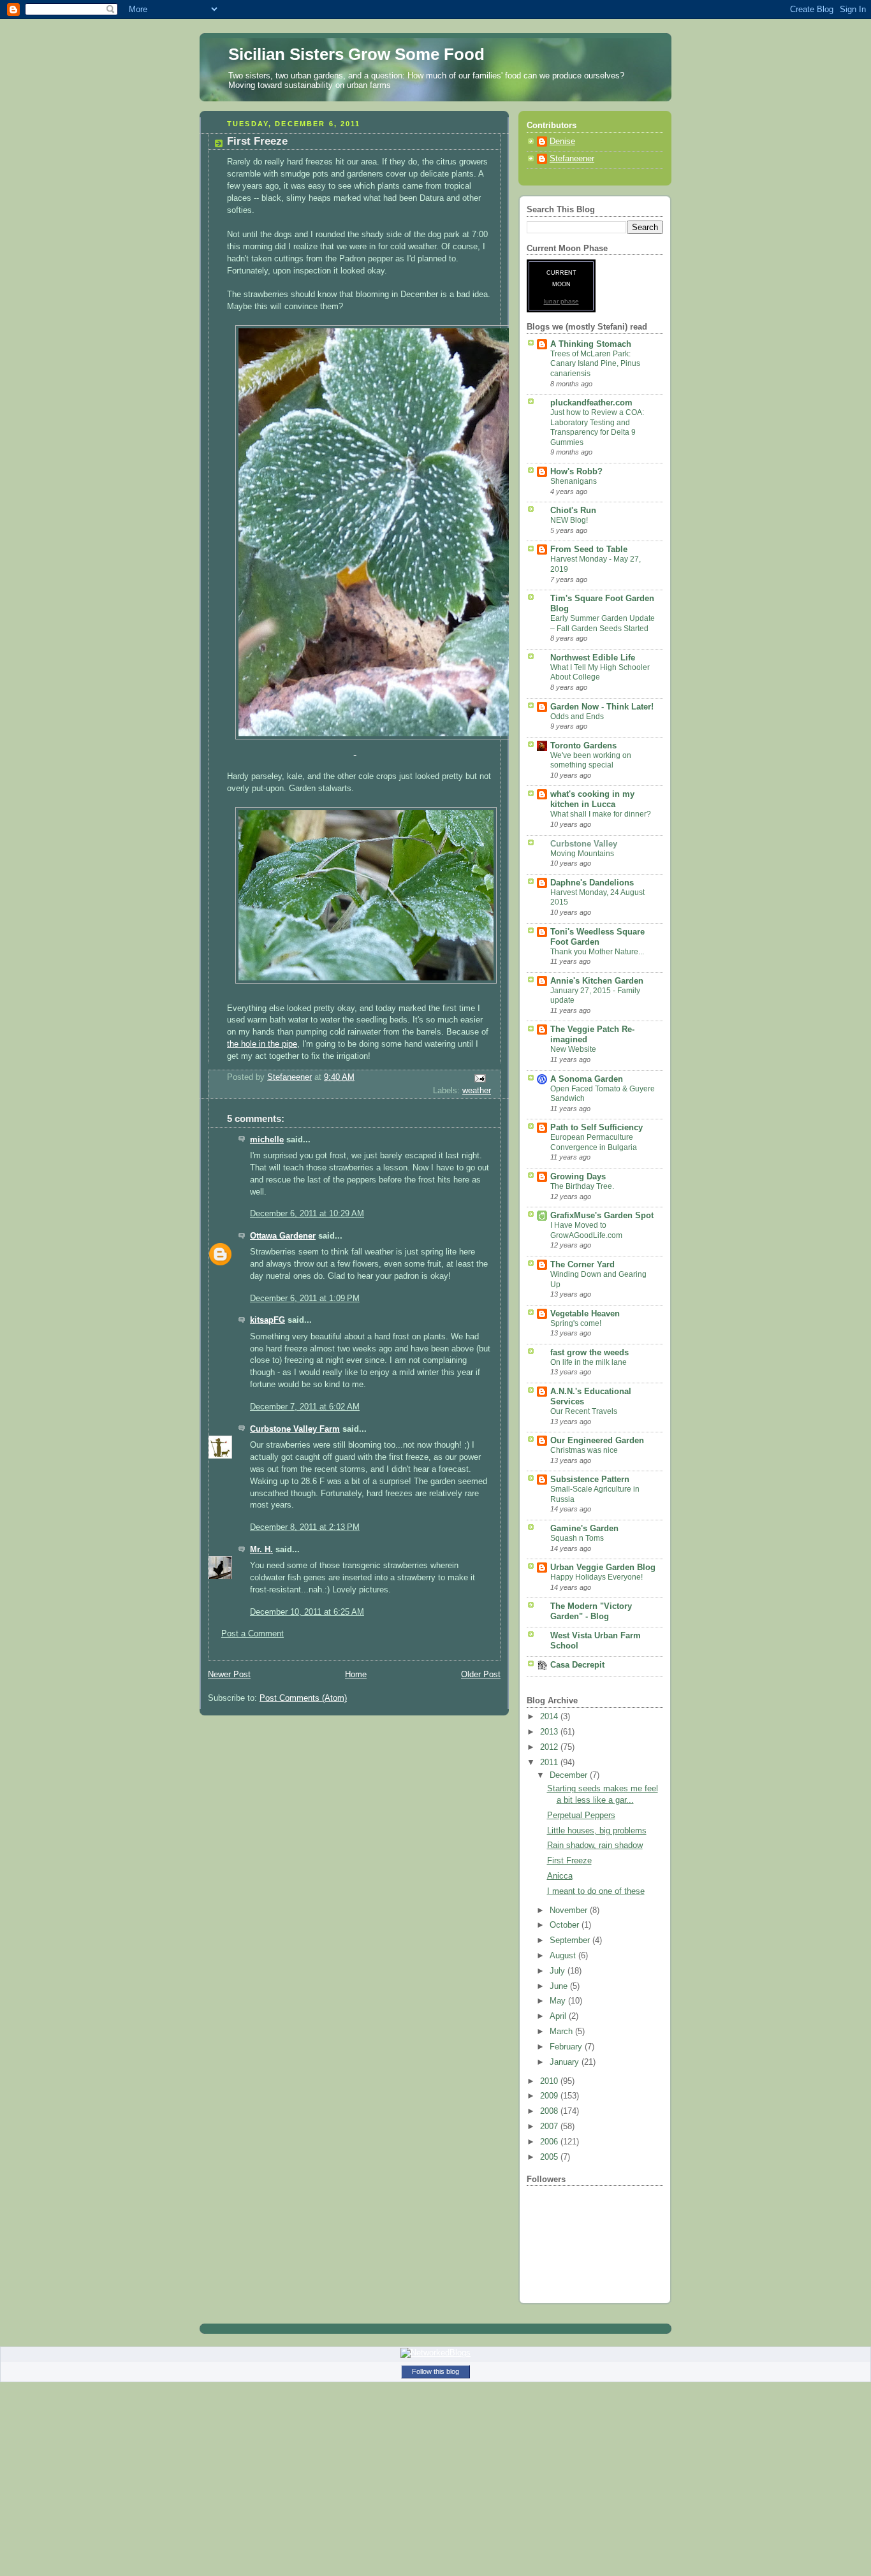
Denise (562, 142)
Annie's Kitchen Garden (597, 981)
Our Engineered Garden (597, 1441)
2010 (550, 2081)
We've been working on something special (591, 760)
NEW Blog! (569, 520)
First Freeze (569, 1861)
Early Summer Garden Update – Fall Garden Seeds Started (603, 623)
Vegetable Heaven (585, 1314)
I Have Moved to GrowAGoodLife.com (586, 1230)
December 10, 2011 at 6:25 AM (307, 1612)
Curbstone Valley (584, 844)
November (570, 1910)
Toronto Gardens (583, 746)
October (566, 1925)
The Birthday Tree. (582, 1186)
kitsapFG (267, 1320)
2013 (550, 1732)
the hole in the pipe (262, 1044)
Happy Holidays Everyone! (597, 1577)
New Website (573, 1049)
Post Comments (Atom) (303, 1698)
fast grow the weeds (589, 1353)
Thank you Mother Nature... (597, 952)
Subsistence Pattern (590, 1480)
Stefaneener (572, 159)
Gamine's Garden (584, 1529)
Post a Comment (253, 1634)
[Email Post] (479, 1077)
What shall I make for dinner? (601, 814)
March (562, 2032)
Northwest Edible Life (593, 658)
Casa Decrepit (577, 1665)
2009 (550, 2096)
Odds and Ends (577, 717)
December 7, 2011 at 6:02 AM (305, 1407)
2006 (550, 2142)
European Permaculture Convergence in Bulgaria (594, 1142)
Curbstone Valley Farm (295, 1429)
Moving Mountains (582, 854)
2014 (550, 1717)
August (564, 1956)
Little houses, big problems (597, 1831)
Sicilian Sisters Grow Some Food (356, 54)
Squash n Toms (577, 1538)
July (559, 1971)
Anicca (560, 1876)
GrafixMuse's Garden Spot (602, 1216)
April (559, 2016)
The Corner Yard (582, 1265)
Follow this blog (435, 2371)
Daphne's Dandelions (592, 883)
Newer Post (229, 1675)
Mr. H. (261, 1550)
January (566, 2062)
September (571, 1940)
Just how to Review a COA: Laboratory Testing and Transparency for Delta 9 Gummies (597, 427)
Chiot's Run (573, 511)
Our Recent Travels (584, 1411)
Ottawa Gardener (283, 1236)
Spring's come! (576, 1323)
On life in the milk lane (589, 1362)
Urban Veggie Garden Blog (603, 1568)
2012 (550, 1747)
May (559, 2001)
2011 (550, 1763)
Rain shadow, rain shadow (595, 1845)
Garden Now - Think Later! (602, 707)
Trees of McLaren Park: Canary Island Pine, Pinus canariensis (595, 364)
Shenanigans (574, 481)
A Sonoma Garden (587, 1079)
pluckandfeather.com (591, 403)
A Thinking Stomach (591, 344)
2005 (550, 2157)
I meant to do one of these (596, 1891)
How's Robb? (576, 472)
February (567, 2047)
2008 (550, 2111)
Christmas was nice (584, 1450)
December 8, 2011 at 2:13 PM (305, 1527)
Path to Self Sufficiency (597, 1128)
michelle (267, 1140)
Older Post (481, 1675)
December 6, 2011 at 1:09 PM (305, 1299)
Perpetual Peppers (581, 1816)
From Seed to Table (589, 549)
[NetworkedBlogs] (435, 2353)
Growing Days (578, 1177)
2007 (550, 2127)
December (570, 1775)
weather (477, 1091)
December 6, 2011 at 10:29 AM (307, 1214)
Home (356, 1675)
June (560, 1986)
